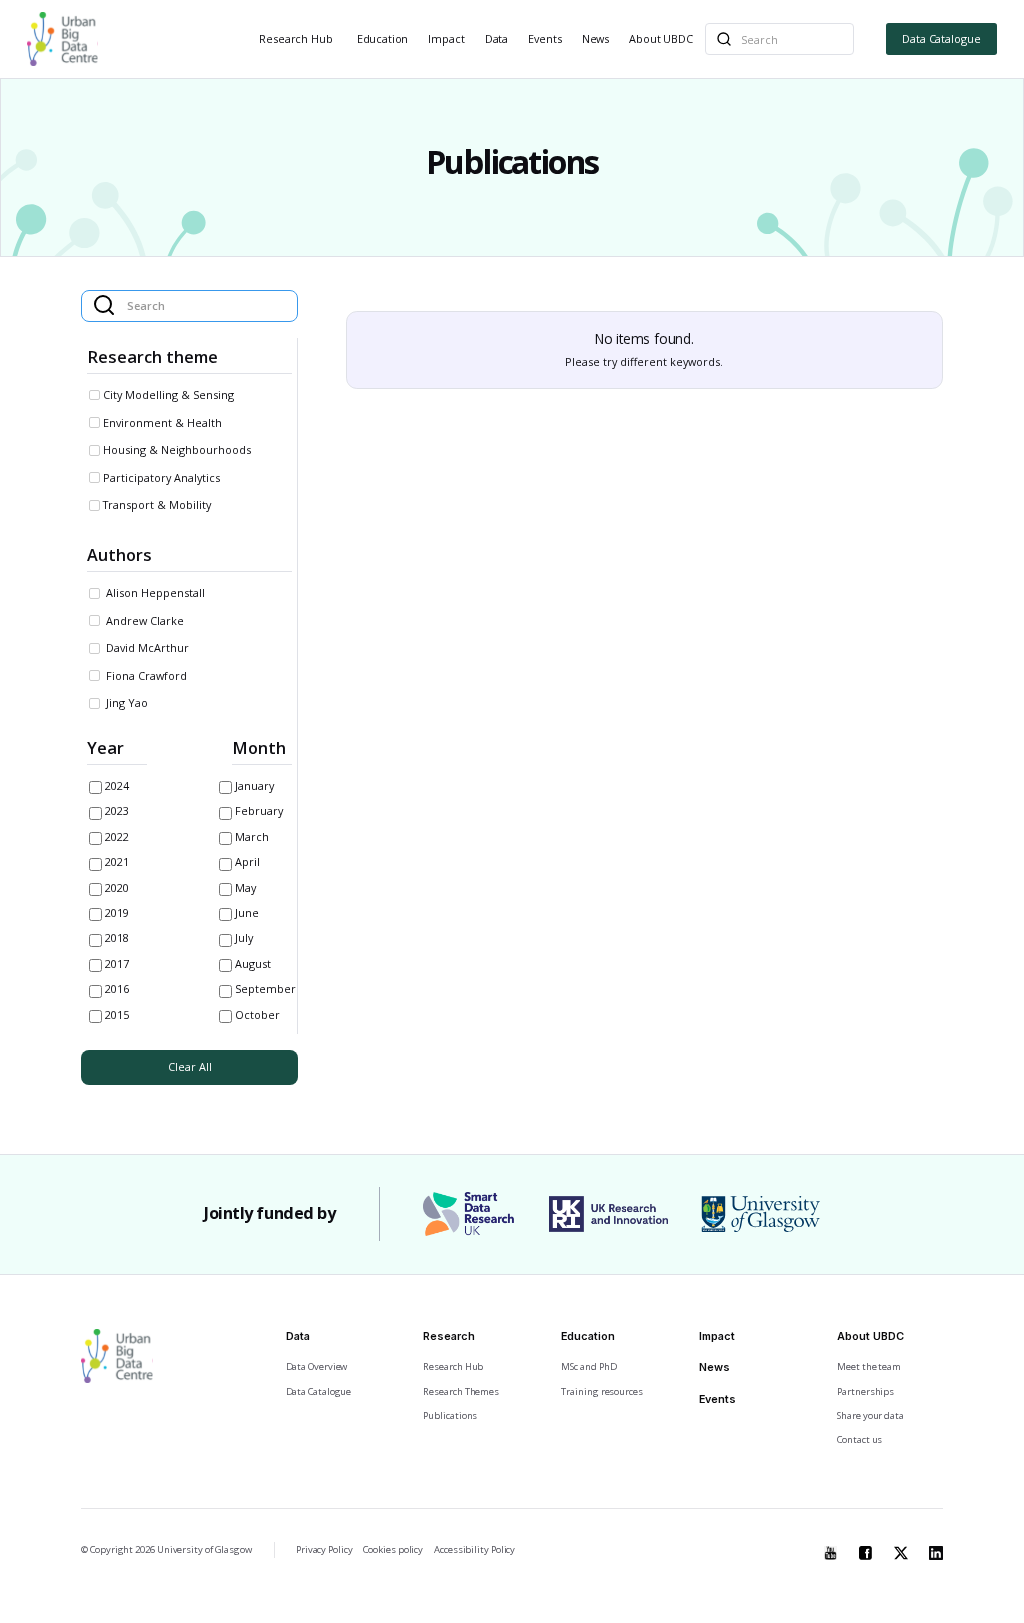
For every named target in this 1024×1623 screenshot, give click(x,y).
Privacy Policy (324, 1549)
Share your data (870, 1415)
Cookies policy (393, 1549)
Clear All (190, 1066)
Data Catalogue (941, 38)
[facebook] (866, 1549)
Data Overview (317, 1366)
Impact (446, 38)
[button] (297, 39)
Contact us (859, 1439)
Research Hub (295, 38)
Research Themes (461, 1391)
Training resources (601, 1391)
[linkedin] (936, 1549)
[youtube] (831, 1549)
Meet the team (869, 1366)
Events (544, 38)
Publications (450, 1415)
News (595, 38)
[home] (62, 39)
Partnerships (865, 1391)
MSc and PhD (588, 1366)
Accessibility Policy (474, 1549)
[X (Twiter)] (901, 1549)
